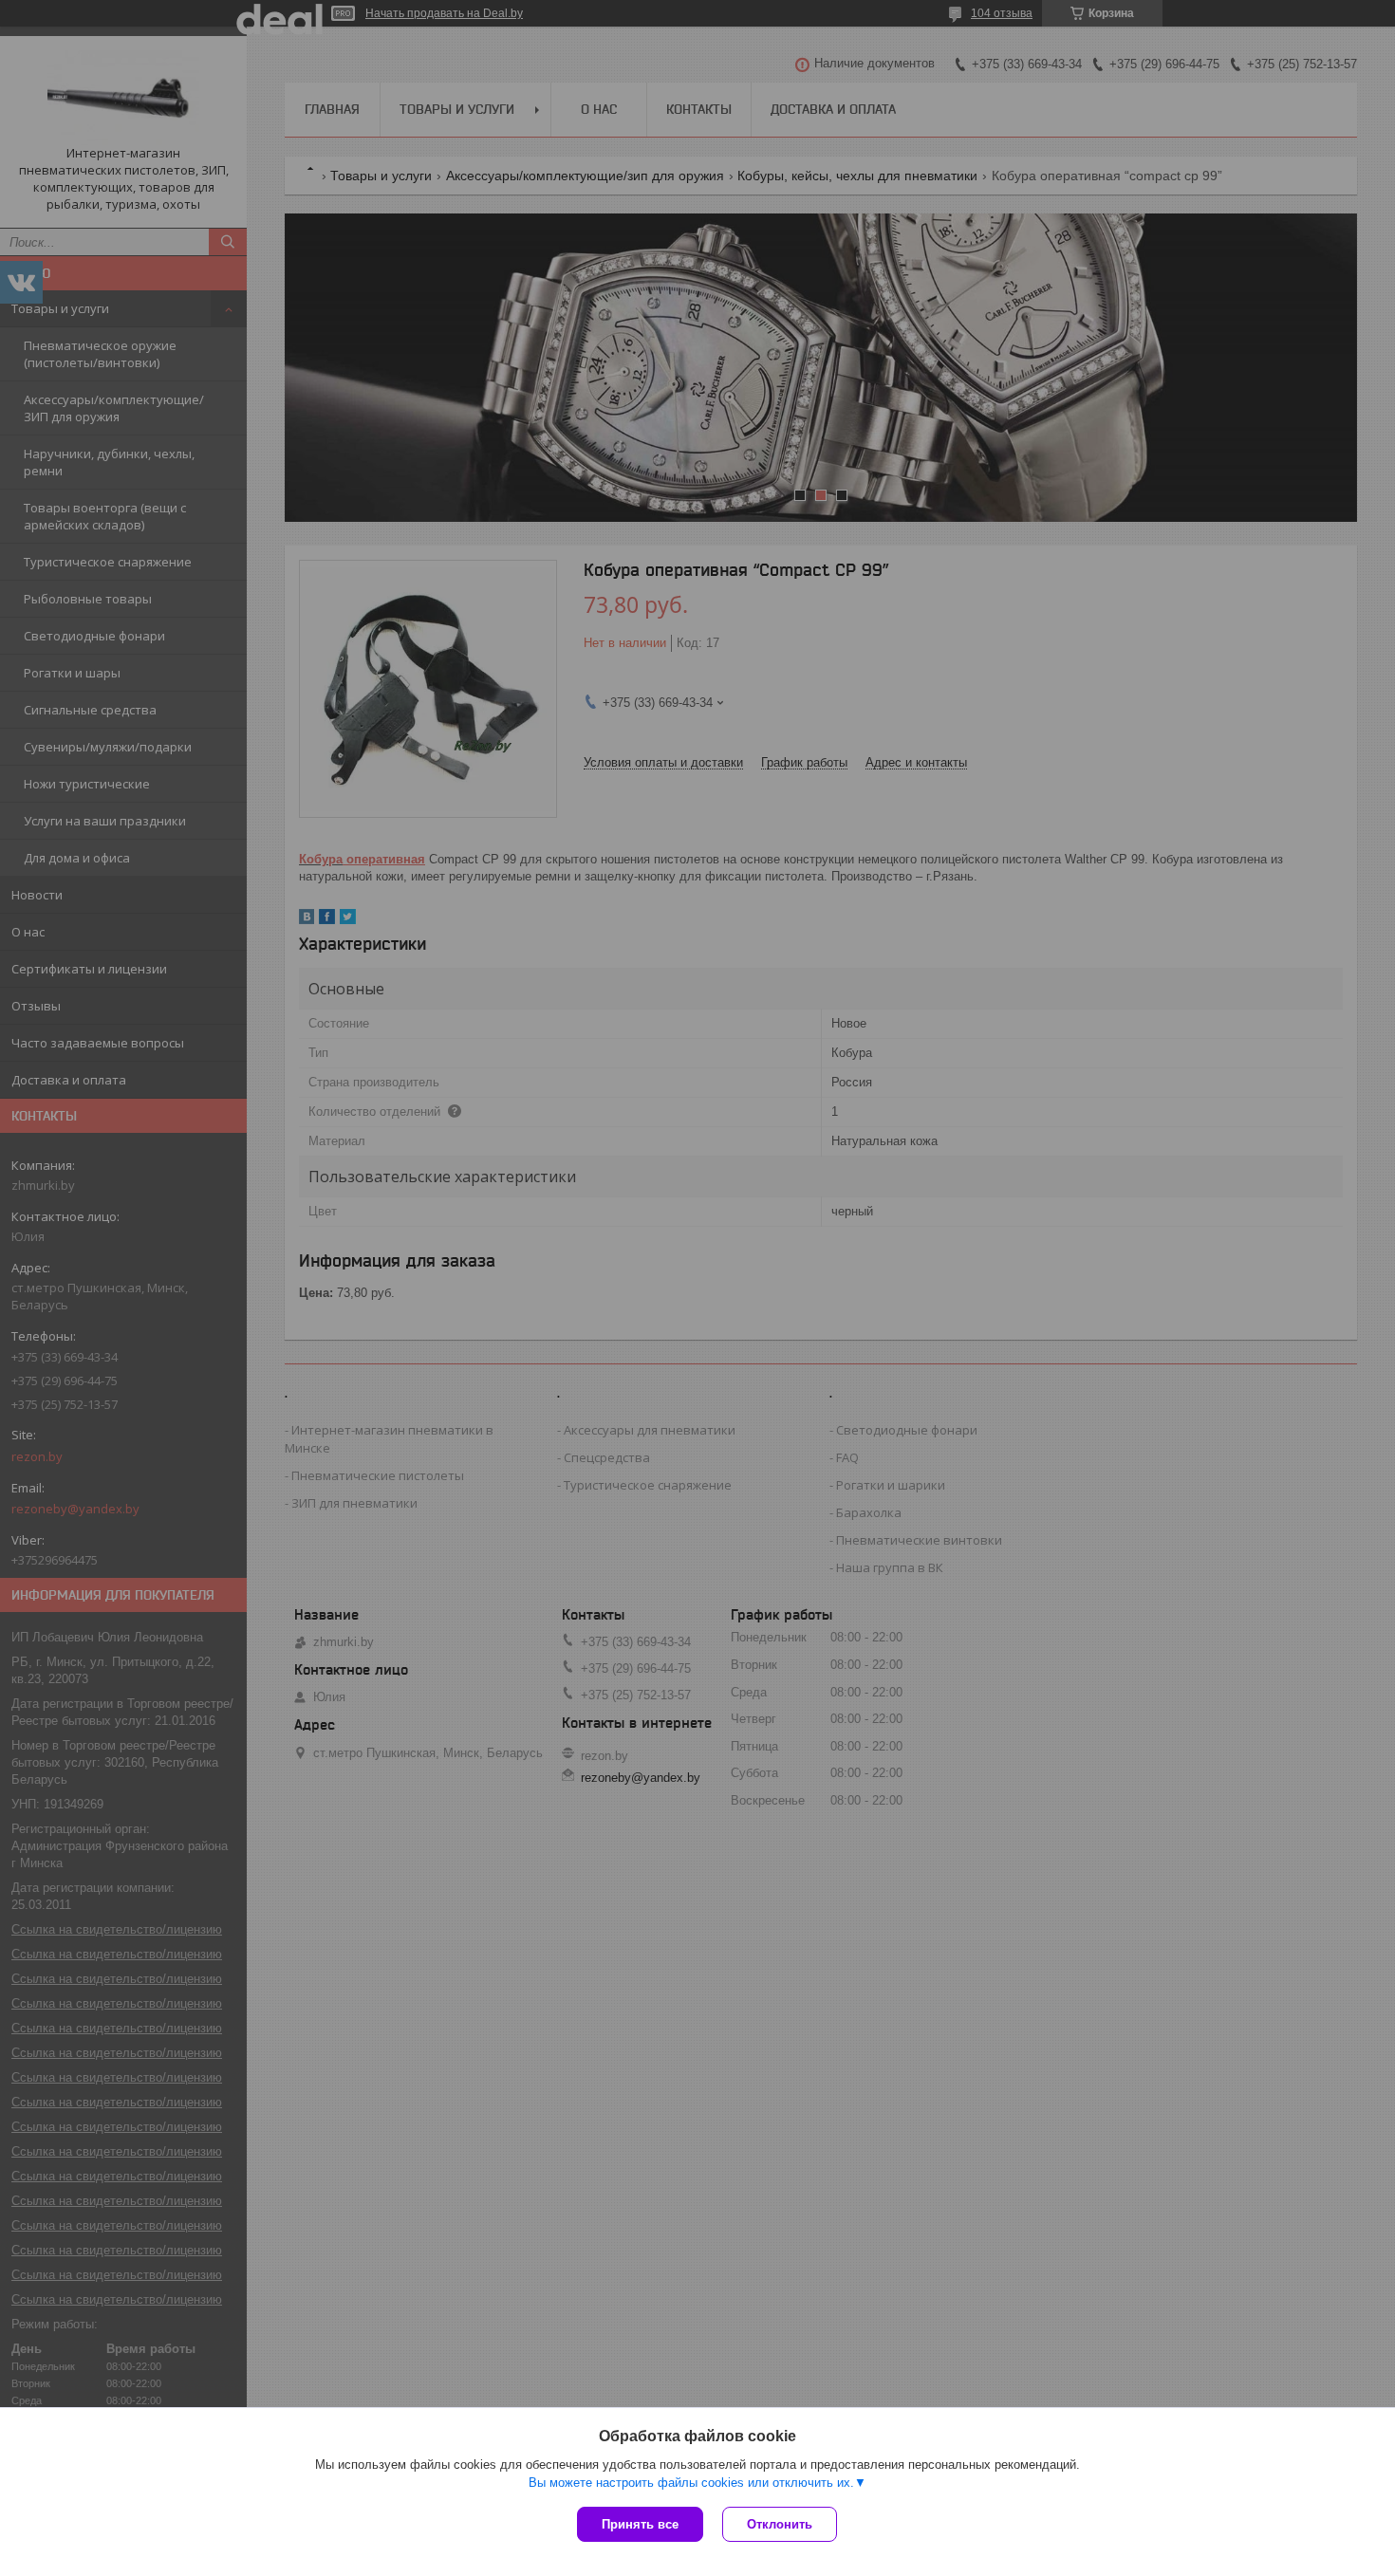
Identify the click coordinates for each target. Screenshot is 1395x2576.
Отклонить (780, 2524)
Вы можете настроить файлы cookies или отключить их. (691, 2483)
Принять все (640, 2524)
